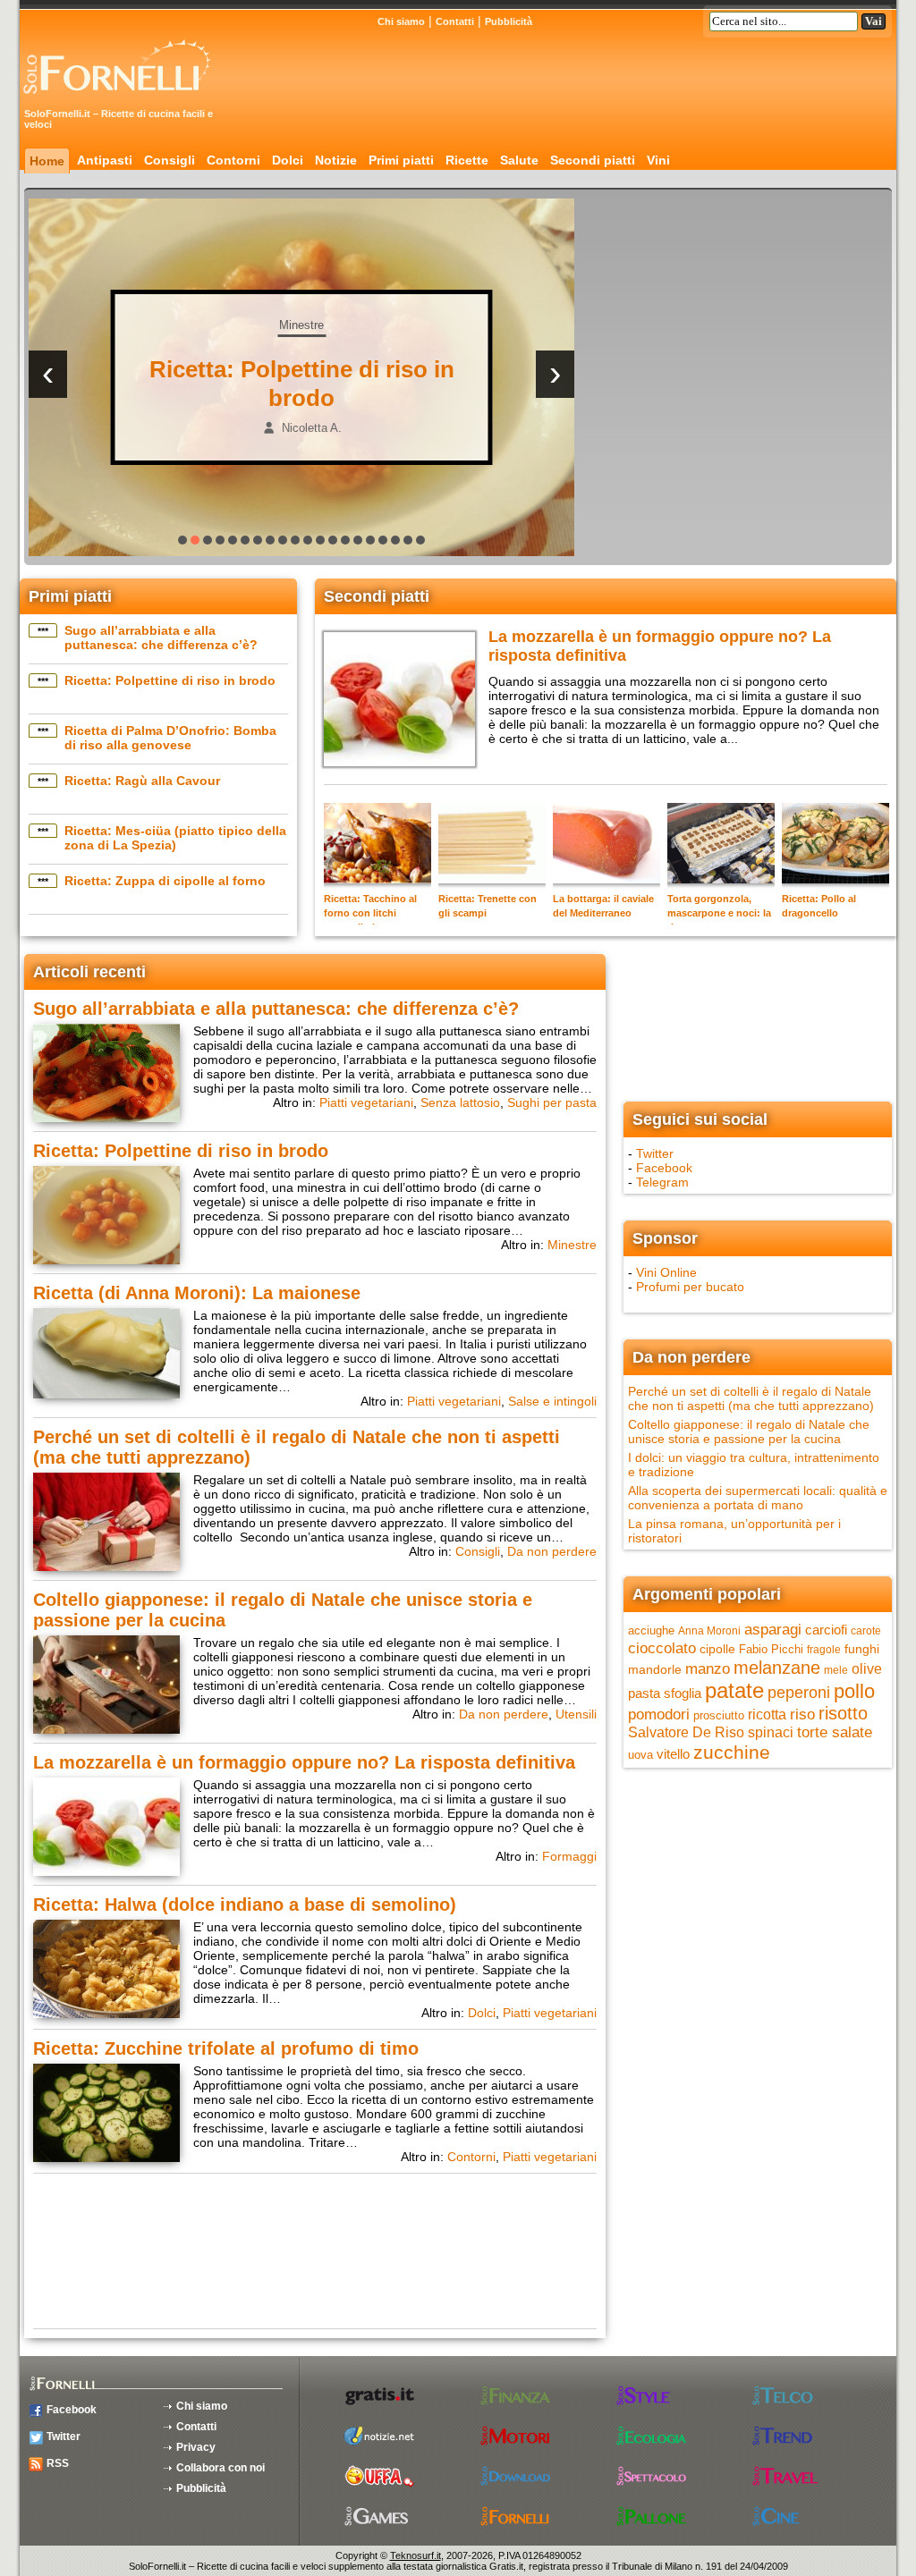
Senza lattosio (460, 1102)
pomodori (659, 1715)
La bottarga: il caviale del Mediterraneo (603, 906)
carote (866, 1631)
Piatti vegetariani (366, 1102)
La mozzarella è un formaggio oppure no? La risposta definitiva (304, 1762)
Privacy (196, 2447)
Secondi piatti (593, 160)
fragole (824, 1650)
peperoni (799, 1692)
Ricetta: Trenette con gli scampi (488, 906)
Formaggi (569, 1856)
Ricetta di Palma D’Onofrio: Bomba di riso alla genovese (170, 738)
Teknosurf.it (416, 2555)
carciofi (826, 1630)
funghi (862, 1649)
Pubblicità (509, 21)
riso (802, 1714)
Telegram (662, 1182)
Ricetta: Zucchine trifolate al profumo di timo (226, 2048)
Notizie (336, 160)
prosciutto (719, 1715)
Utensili (576, 1714)
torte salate (835, 1732)
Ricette (467, 160)
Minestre (572, 1245)
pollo (854, 1691)
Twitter (655, 1153)
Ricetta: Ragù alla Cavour (142, 781)
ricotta (767, 1714)
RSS (58, 2463)
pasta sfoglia (665, 1693)
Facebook (664, 1168)
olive (867, 1669)
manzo (708, 1668)
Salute (519, 160)
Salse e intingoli (552, 1401)
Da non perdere (552, 1551)
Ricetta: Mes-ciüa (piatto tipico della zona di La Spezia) (175, 838)
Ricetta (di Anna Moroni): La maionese (197, 1293)
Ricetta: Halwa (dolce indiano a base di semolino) (245, 1905)
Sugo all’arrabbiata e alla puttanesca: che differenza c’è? (161, 638)
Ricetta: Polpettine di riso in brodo (170, 680)
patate (734, 1690)
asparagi (773, 1630)
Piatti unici (276, 325)
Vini (658, 160)
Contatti (455, 21)
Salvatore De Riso (686, 1732)
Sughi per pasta (552, 1102)
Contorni (233, 160)
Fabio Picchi (771, 1649)
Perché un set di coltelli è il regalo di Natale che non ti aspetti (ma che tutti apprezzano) (751, 1398)
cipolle (717, 1649)
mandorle (655, 1669)
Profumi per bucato (690, 1287)
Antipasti (105, 160)
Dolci (288, 160)
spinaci (771, 1732)
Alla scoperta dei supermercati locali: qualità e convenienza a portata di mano (758, 1498)
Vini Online (666, 1272)
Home (47, 161)
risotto (843, 1713)
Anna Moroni (709, 1631)
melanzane (777, 1668)
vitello (673, 1754)
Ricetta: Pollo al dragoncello (819, 906)
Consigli (170, 160)
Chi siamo (401, 21)
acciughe (651, 1630)
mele (836, 1670)
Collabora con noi (221, 2468)
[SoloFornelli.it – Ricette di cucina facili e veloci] (123, 101)
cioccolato (662, 1648)
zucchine (732, 1752)
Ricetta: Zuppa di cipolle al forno (165, 881)
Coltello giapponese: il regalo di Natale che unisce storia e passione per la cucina (749, 1432)
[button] (182, 540)
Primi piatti (401, 160)
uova (640, 1755)
